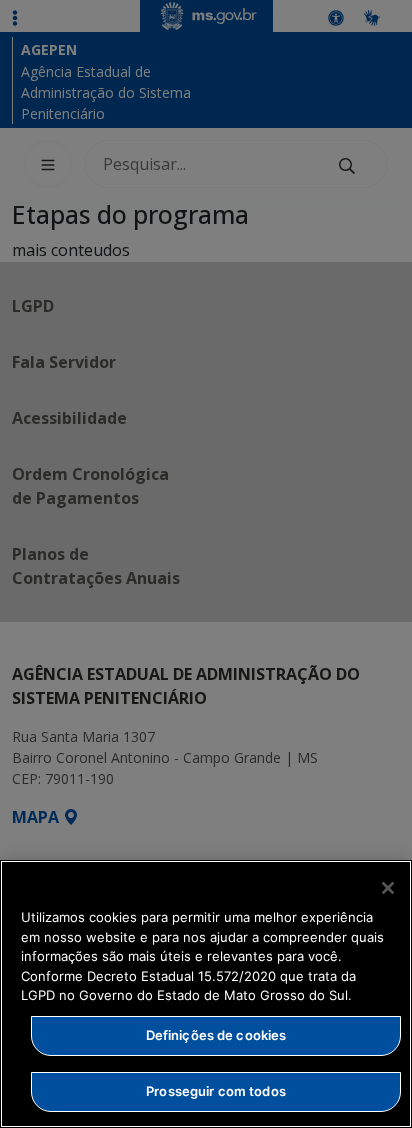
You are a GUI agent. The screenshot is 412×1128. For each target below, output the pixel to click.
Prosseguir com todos (216, 1091)
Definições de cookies (216, 1035)
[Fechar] (388, 888)
